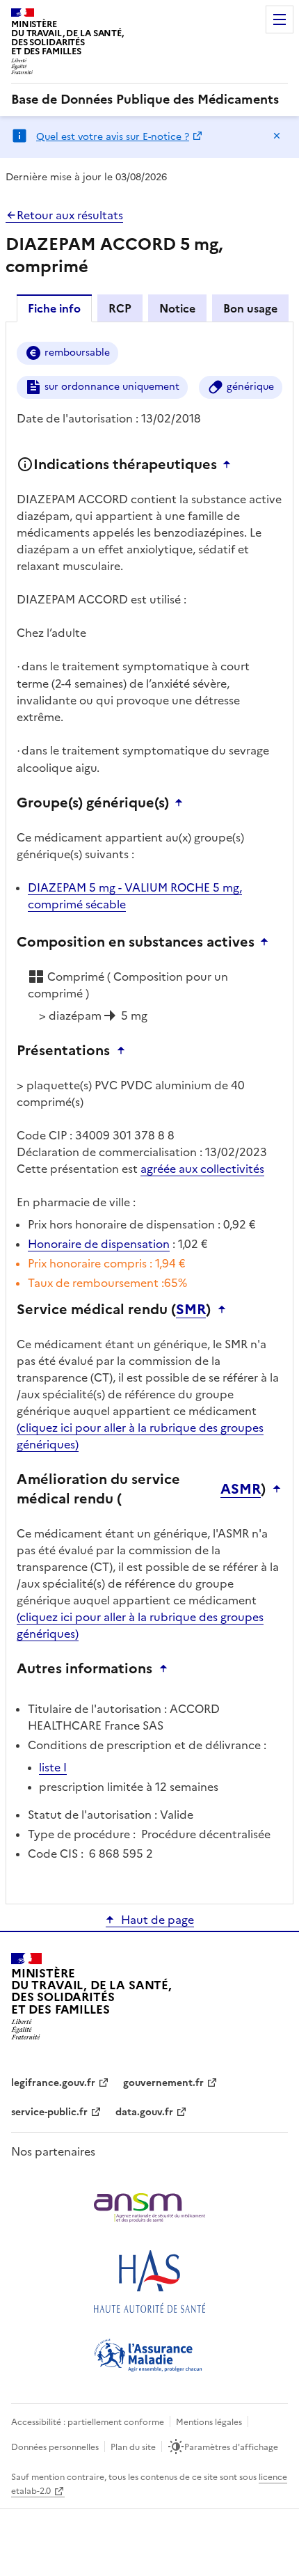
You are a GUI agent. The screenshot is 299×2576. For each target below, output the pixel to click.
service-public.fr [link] (49, 2112)
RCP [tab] (120, 308)
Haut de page (157, 1920)
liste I (53, 1767)
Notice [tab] (177, 308)
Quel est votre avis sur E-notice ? (113, 137)
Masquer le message (277, 136)
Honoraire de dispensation (99, 1244)
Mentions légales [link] (209, 2422)
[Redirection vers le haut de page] (230, 464)
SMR (191, 1309)
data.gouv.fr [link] (144, 2112)
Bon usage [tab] (250, 308)
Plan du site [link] (133, 2447)
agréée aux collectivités (202, 1169)
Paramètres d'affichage (231, 2447)
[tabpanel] (149, 1112)
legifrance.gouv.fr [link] (53, 2083)
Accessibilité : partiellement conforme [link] (88, 2422)
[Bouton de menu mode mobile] (280, 19)
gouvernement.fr (163, 2083)
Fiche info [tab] (54, 308)
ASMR (241, 1489)
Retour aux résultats (70, 215)
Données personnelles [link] (55, 2447)
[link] (145, 100)
